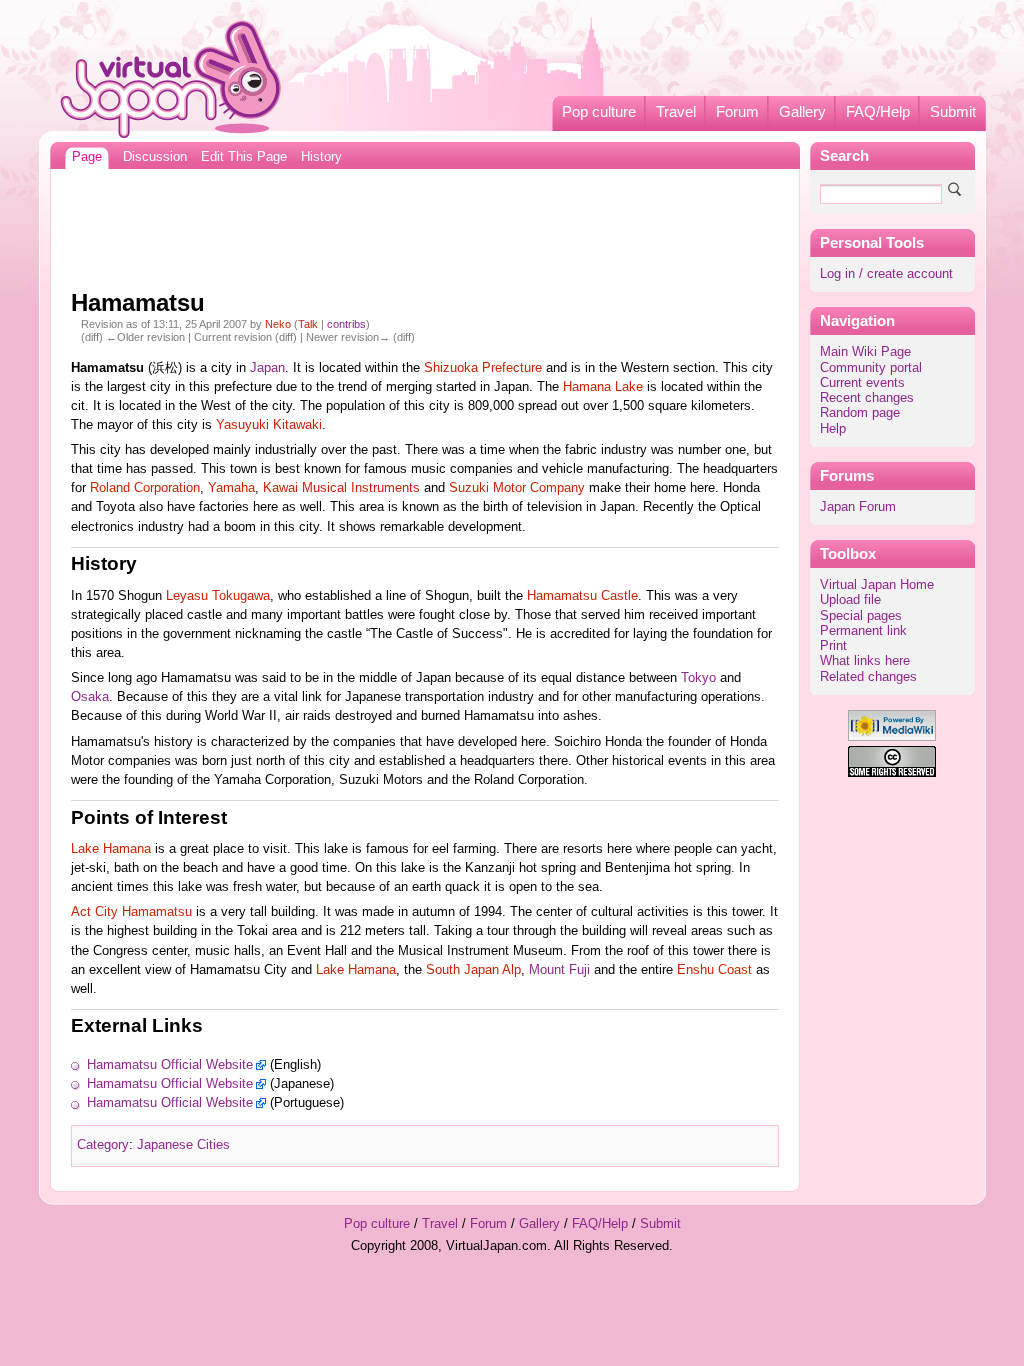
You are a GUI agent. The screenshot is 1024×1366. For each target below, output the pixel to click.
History (321, 157)
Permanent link (863, 631)
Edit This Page (244, 157)
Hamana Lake (603, 387)
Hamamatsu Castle (582, 596)
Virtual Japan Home (877, 585)
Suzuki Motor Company (517, 488)
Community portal (871, 368)
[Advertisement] (425, 224)
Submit (953, 112)
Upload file (850, 600)
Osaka (90, 697)
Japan (267, 368)
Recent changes (867, 398)
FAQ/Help (878, 112)
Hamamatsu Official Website (170, 1065)
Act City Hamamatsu (131, 912)
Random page (860, 413)
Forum (737, 112)
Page (87, 157)
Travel (676, 112)
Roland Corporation (145, 488)
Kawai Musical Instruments (341, 488)
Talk (308, 324)
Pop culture (599, 112)
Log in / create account (886, 274)
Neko (278, 324)
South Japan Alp (473, 970)
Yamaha (231, 488)
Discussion (155, 157)
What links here (865, 661)
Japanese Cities (183, 1145)
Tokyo (698, 678)
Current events (862, 383)
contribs (346, 324)
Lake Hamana (111, 849)
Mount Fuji (559, 970)
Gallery (802, 112)
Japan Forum (858, 507)
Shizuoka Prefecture (483, 368)
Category (103, 1145)
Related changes (868, 677)
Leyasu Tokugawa (218, 596)
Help (833, 429)
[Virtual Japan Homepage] (171, 78)
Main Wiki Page (865, 352)
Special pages (861, 616)
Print (833, 646)
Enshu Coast (714, 970)
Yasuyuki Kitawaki (269, 425)
